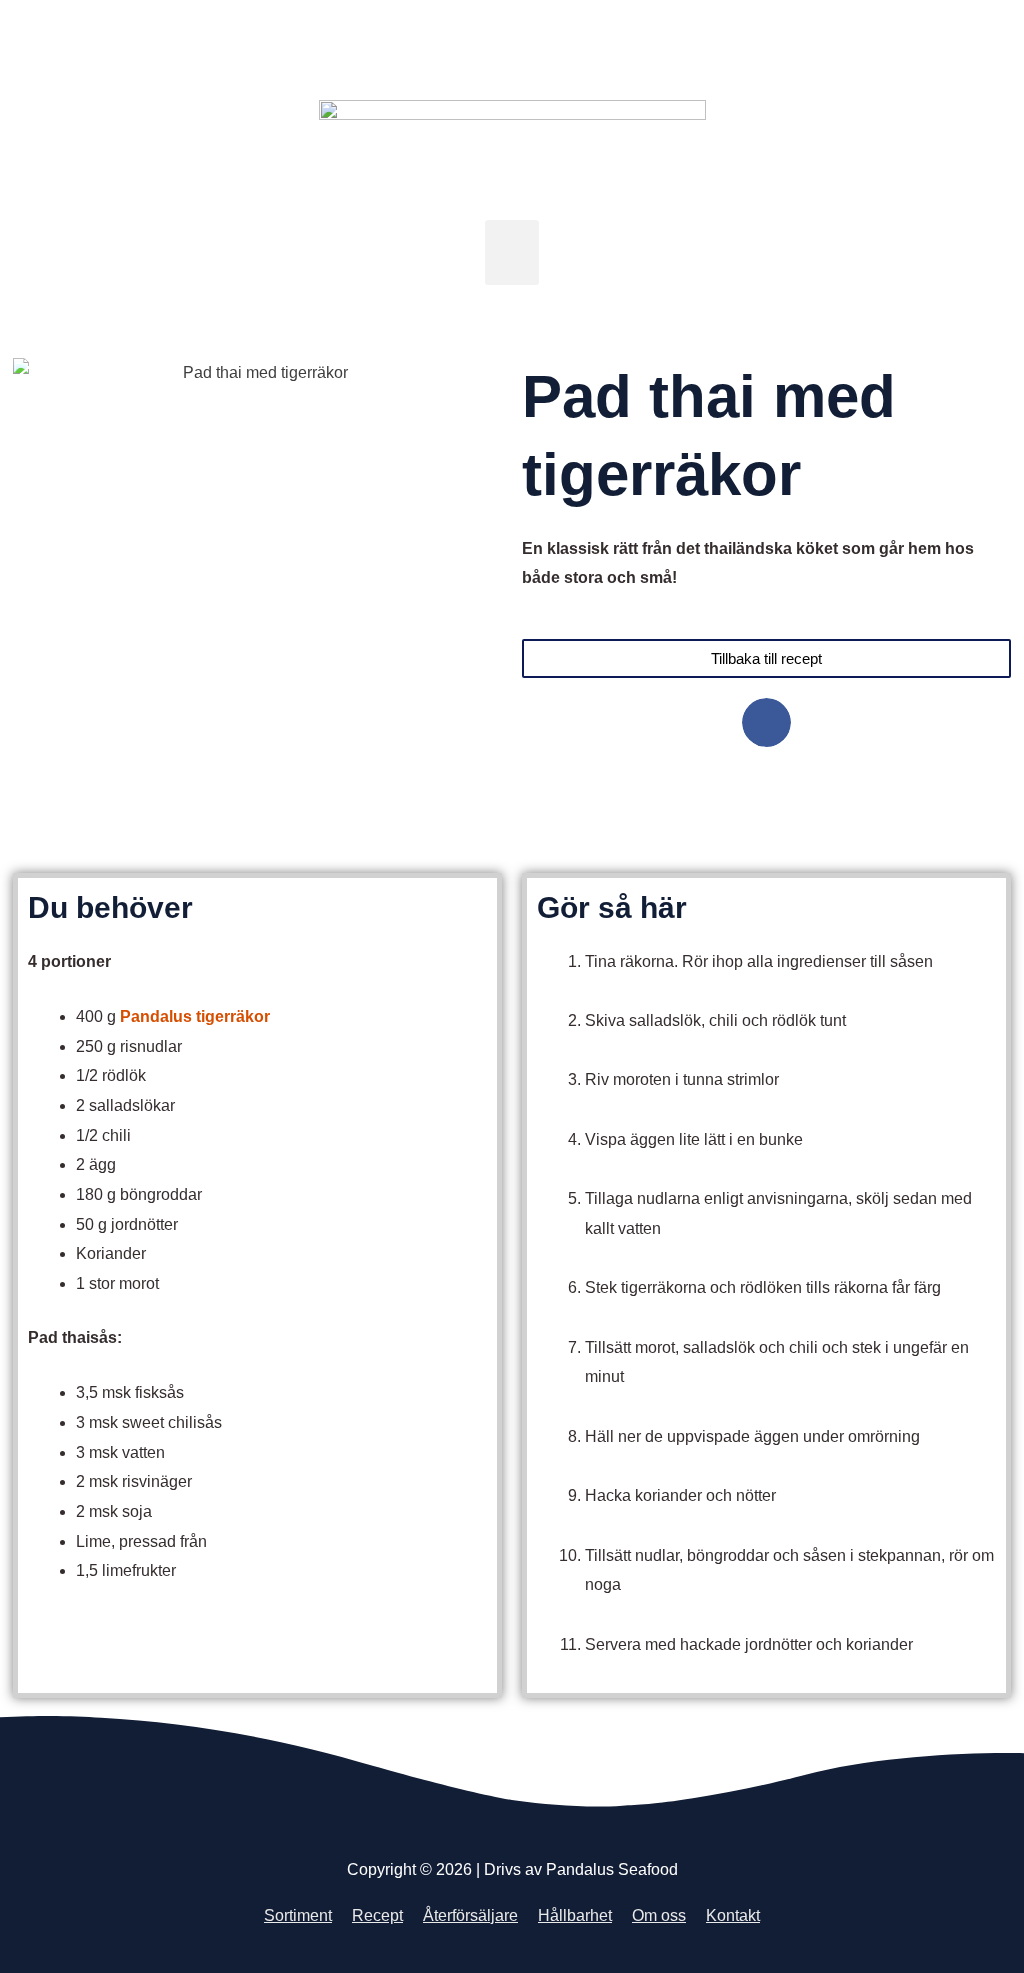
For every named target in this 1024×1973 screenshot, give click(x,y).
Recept (377, 1915)
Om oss (659, 1915)
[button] (512, 252)
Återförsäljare (470, 1915)
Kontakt (733, 1915)
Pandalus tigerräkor (195, 1016)
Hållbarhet (575, 1915)
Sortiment (298, 1915)
